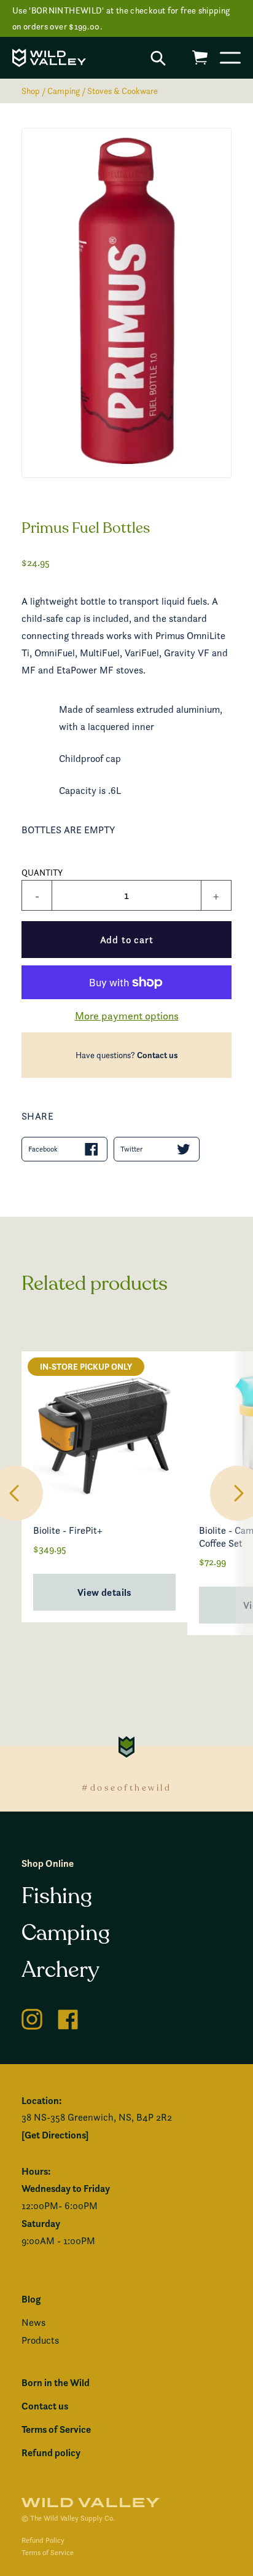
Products (40, 2340)
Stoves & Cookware (123, 91)
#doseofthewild (126, 1788)
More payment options (127, 1015)
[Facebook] (68, 2017)
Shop (31, 91)
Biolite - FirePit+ (68, 1530)
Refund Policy (43, 2540)
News (33, 2323)
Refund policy (51, 2452)
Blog (31, 2299)
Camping (64, 91)
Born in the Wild (56, 2382)
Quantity (42, 872)
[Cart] (200, 57)
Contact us (158, 1055)
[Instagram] (32, 2017)
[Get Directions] (55, 2135)
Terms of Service (56, 2429)
